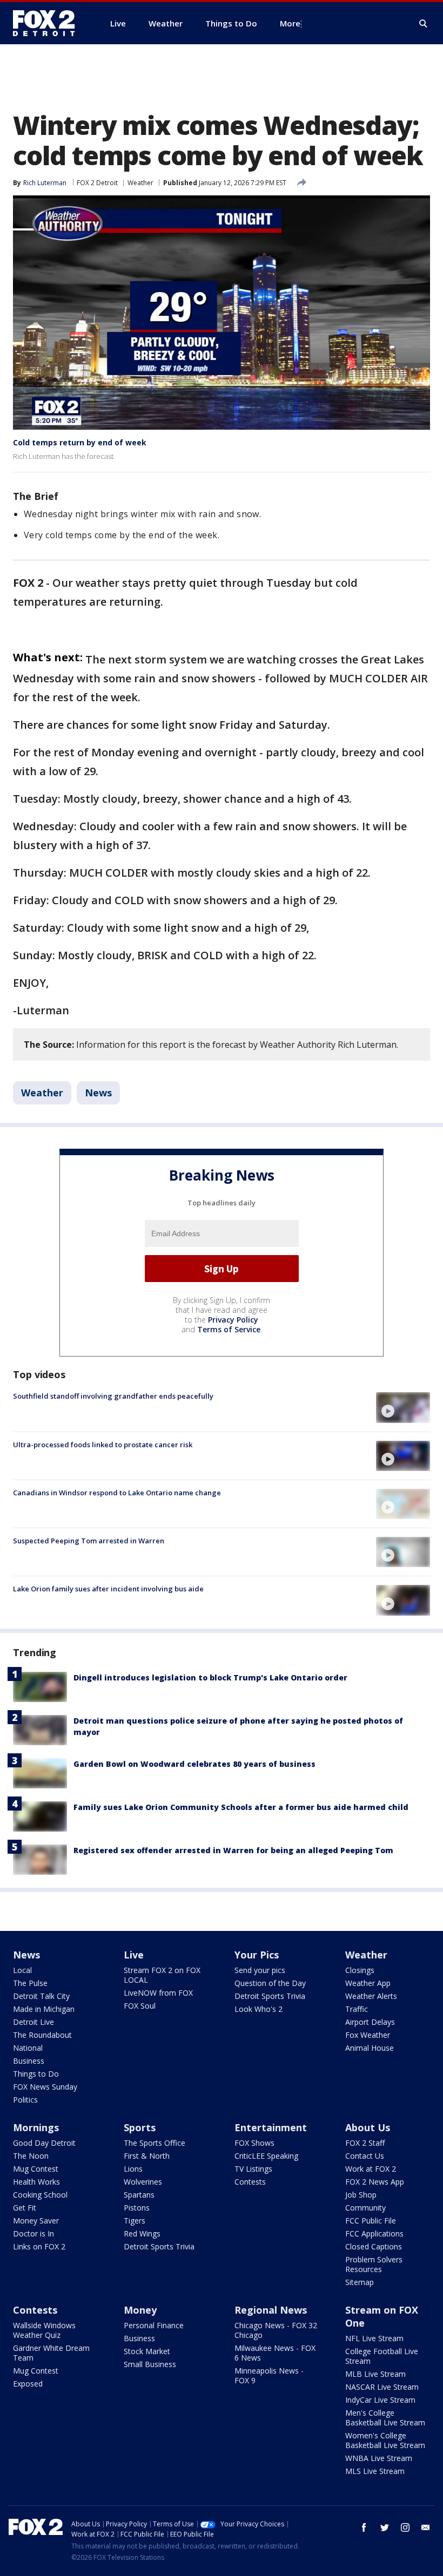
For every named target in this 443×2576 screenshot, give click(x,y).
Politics (25, 2100)
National (28, 2048)
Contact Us (365, 2156)
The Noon (31, 2156)
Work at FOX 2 (371, 2169)
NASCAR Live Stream (382, 2387)
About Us (368, 2127)
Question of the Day (270, 1983)
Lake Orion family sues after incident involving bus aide (108, 1589)
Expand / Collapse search (424, 24)
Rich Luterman (45, 183)
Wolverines (143, 2182)
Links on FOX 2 (39, 2246)
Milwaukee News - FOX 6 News (275, 2353)
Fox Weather (368, 2035)
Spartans (139, 2195)
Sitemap (360, 2282)
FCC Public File (371, 2221)
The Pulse (30, 1983)
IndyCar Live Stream (380, 2400)
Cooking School (40, 2195)
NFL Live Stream (374, 2338)
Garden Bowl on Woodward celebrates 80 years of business (194, 1764)
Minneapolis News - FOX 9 (269, 2375)
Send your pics (260, 1970)
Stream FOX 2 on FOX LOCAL (162, 1975)
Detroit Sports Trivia (270, 1996)
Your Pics (257, 1955)
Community (365, 2208)
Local (22, 1970)
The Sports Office (155, 2143)
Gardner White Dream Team (51, 2353)
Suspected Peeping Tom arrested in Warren (89, 1541)
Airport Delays (370, 2022)
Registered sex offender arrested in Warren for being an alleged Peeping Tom (233, 1850)
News (98, 1093)
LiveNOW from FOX (158, 1993)
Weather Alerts (371, 1996)
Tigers (135, 2221)
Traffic (357, 2009)
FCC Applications (374, 2233)
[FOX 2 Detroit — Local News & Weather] (49, 23)
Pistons (137, 2208)
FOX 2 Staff (365, 2143)
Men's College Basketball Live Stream (385, 2418)
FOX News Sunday (45, 2087)
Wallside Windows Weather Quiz (44, 2330)
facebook (364, 2527)
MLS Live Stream (375, 2471)
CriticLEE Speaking (266, 2156)
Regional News (271, 2310)
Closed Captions (374, 2246)
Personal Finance (154, 2325)
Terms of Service (229, 1329)
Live (134, 1955)
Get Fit (25, 2208)
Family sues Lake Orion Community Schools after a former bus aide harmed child (241, 1807)
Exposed (28, 2384)
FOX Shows (254, 2143)
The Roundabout (42, 2035)
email (426, 2527)
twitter (385, 2527)
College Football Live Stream (382, 2356)
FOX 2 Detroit (97, 183)
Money (140, 2310)
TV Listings (253, 2169)
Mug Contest (36, 2169)
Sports (140, 2127)
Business (29, 2061)
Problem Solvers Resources (374, 2264)
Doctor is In (33, 2233)
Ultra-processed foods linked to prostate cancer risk (103, 1445)
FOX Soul (140, 2006)
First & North (147, 2156)
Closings (360, 1970)
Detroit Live (33, 2022)
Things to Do (36, 2074)
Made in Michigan (44, 2009)
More (290, 23)
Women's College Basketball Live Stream (385, 2440)
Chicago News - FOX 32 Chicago (276, 2330)
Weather (140, 183)
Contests (250, 2182)
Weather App (368, 1983)
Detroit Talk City (41, 1996)
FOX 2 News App (375, 2182)
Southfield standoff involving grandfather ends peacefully (113, 1396)
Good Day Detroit (44, 2143)
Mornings (36, 2127)
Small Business (150, 2364)
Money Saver (36, 2221)
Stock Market (147, 2351)
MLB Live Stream (375, 2374)
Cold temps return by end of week (80, 442)
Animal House (370, 2048)
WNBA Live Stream (379, 2458)
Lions (133, 2169)
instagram (405, 2527)
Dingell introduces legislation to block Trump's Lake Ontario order (210, 1677)
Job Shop (361, 2195)
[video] (403, 1407)
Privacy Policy (233, 1320)
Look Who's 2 (259, 2009)
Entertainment (271, 2127)
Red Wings (142, 2233)
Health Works (36, 2182)
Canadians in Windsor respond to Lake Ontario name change (117, 1493)
